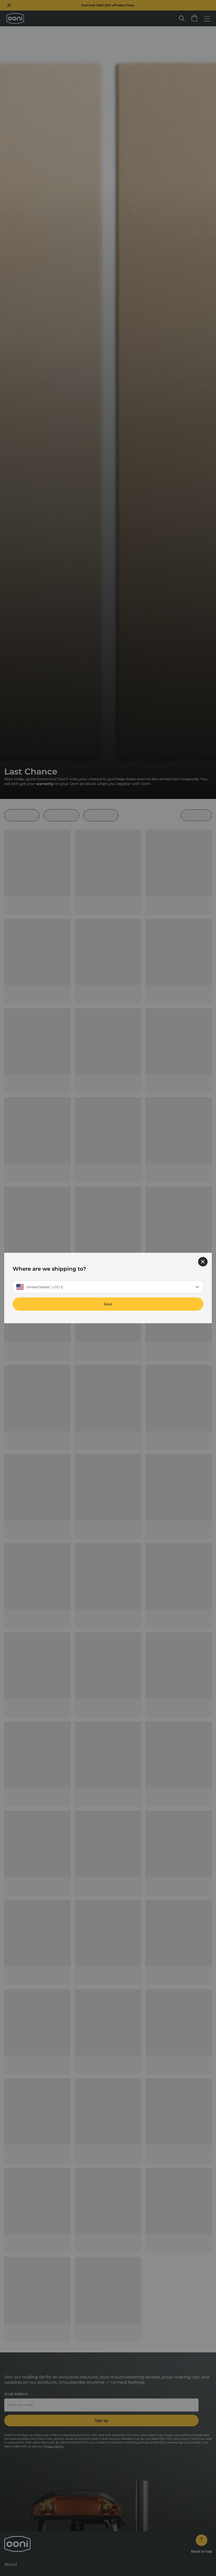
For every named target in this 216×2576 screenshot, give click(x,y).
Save (108, 1304)
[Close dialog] (203, 1262)
